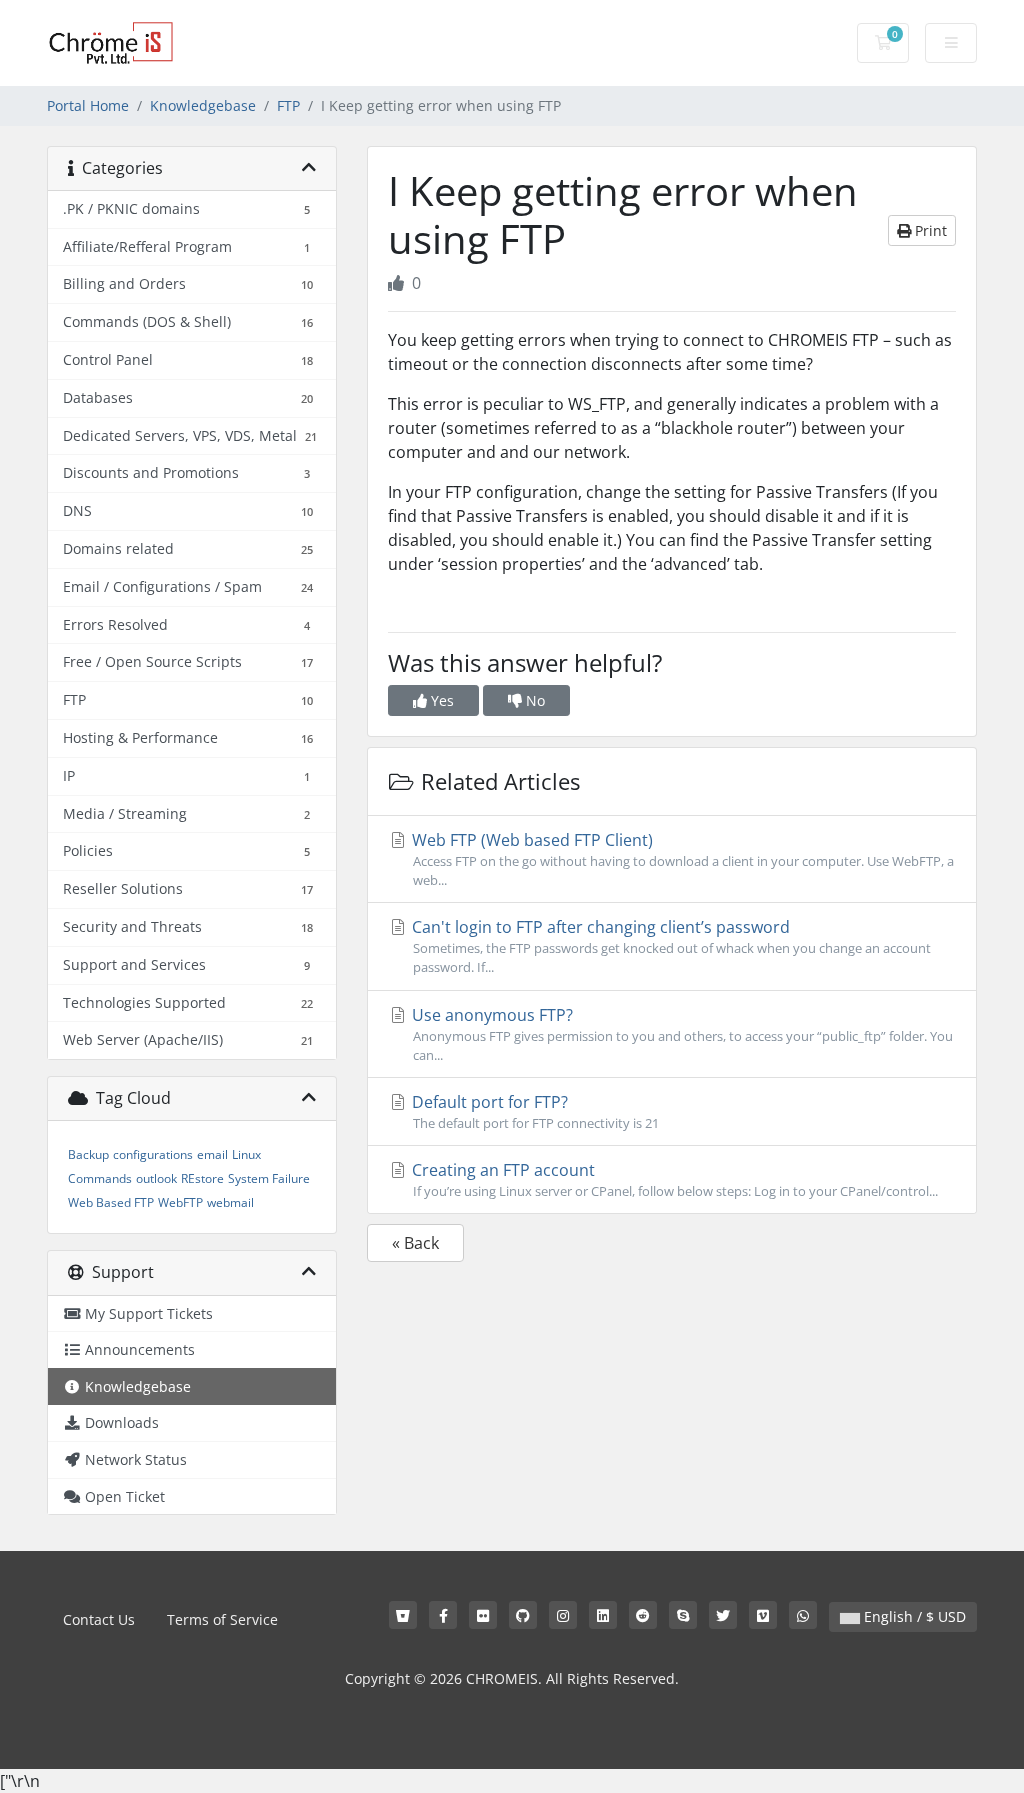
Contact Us (99, 1619)
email (212, 1154)
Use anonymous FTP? (680, 1034)
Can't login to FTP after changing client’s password (669, 946)
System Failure (269, 1178)
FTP (288, 105)
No (533, 700)
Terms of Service (222, 1619)
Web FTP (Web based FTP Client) (681, 859)
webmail (230, 1202)
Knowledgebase (203, 105)
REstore (202, 1178)
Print (929, 230)
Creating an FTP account (673, 1179)
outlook (156, 1178)
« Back (415, 1243)
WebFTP (180, 1202)
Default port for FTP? (533, 1111)
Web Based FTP (111, 1202)
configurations (153, 1154)
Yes (440, 700)
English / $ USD (913, 1616)
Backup (88, 1154)
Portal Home (88, 105)
